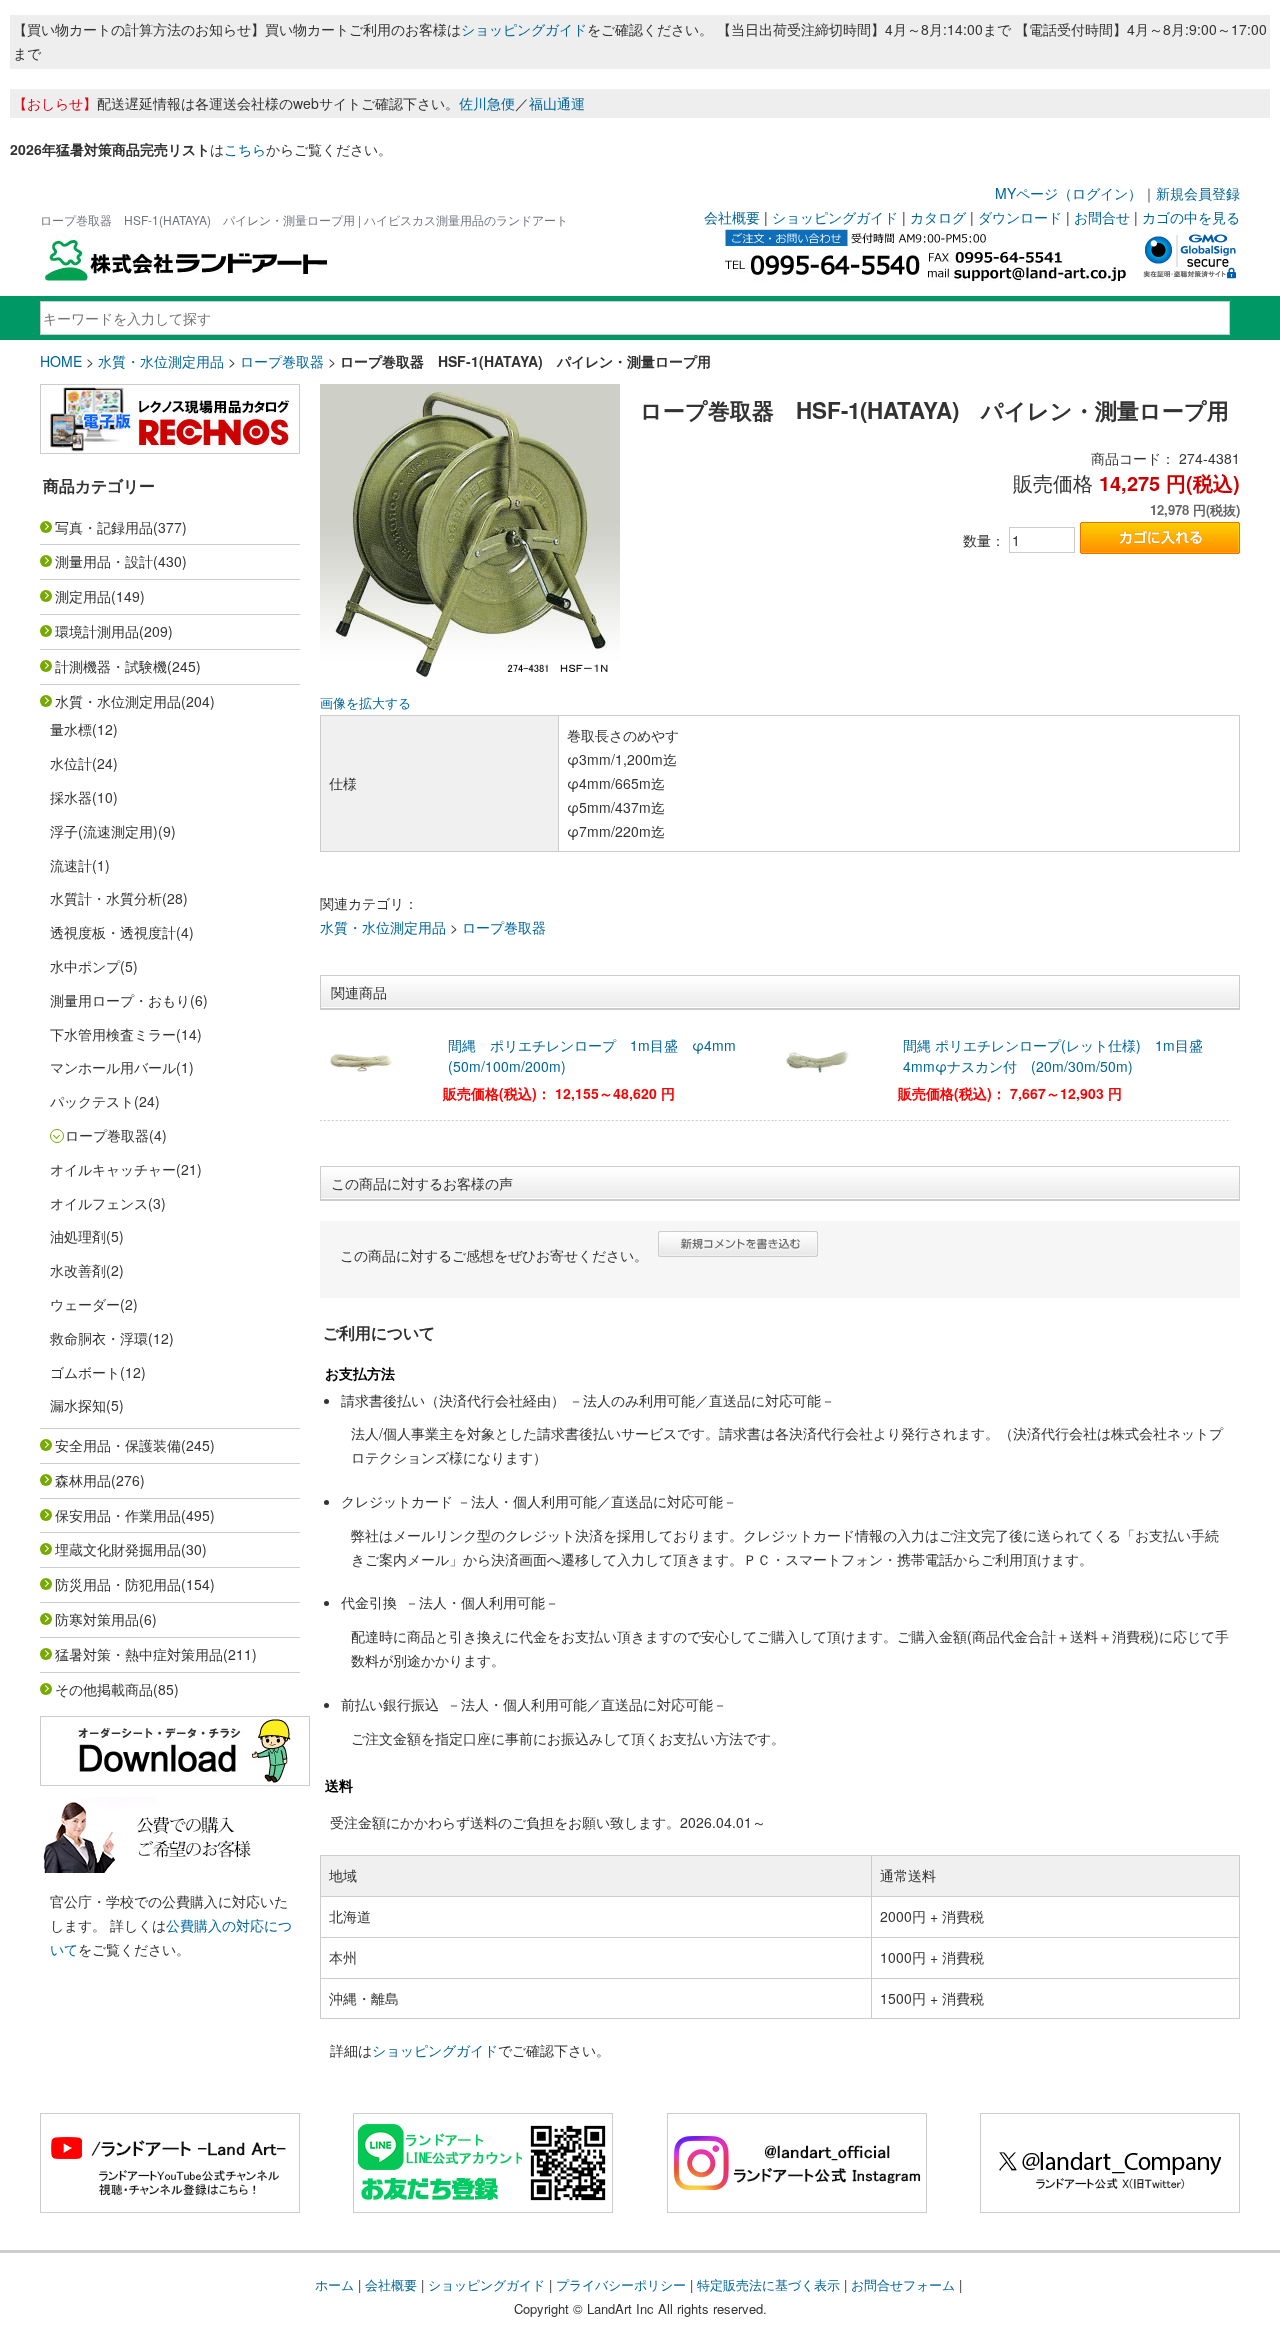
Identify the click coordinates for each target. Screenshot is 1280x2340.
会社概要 (732, 217)
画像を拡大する (365, 703)
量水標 (71, 729)
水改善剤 (78, 1270)
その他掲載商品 (104, 1689)
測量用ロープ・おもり (120, 1000)
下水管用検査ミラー (113, 1034)
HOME (61, 361)
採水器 (71, 797)
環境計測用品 (97, 631)
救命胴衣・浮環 (99, 1338)
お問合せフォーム (903, 2284)
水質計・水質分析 (106, 898)
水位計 (71, 763)
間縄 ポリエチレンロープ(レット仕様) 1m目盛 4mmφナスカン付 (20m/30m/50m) (1060, 1055)
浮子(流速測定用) (104, 831)
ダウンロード (1020, 217)
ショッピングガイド (524, 29)
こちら (245, 149)
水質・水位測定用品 (161, 361)
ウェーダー (85, 1304)
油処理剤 (78, 1236)
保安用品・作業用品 (118, 1515)
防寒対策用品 (97, 1619)
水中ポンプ (85, 966)
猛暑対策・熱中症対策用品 (139, 1654)
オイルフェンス (99, 1203)
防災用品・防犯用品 (118, 1584)
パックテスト (92, 1101)
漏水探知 (78, 1405)
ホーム (334, 2284)
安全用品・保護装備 (118, 1445)
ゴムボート (85, 1372)
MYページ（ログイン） (1068, 193)
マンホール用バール (113, 1067)
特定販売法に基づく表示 (768, 2284)
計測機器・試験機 (111, 666)
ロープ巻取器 (282, 361)
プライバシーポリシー (621, 2284)
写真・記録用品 (104, 527)
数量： (984, 540)
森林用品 (83, 1480)
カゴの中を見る (1191, 217)
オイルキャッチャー (113, 1169)
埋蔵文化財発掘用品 (118, 1549)
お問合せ (1102, 217)
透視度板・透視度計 (113, 932)
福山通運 (557, 103)
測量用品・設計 (104, 561)
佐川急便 (487, 103)
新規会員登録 (1198, 193)
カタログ (938, 217)
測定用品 (83, 596)
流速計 (71, 865)
